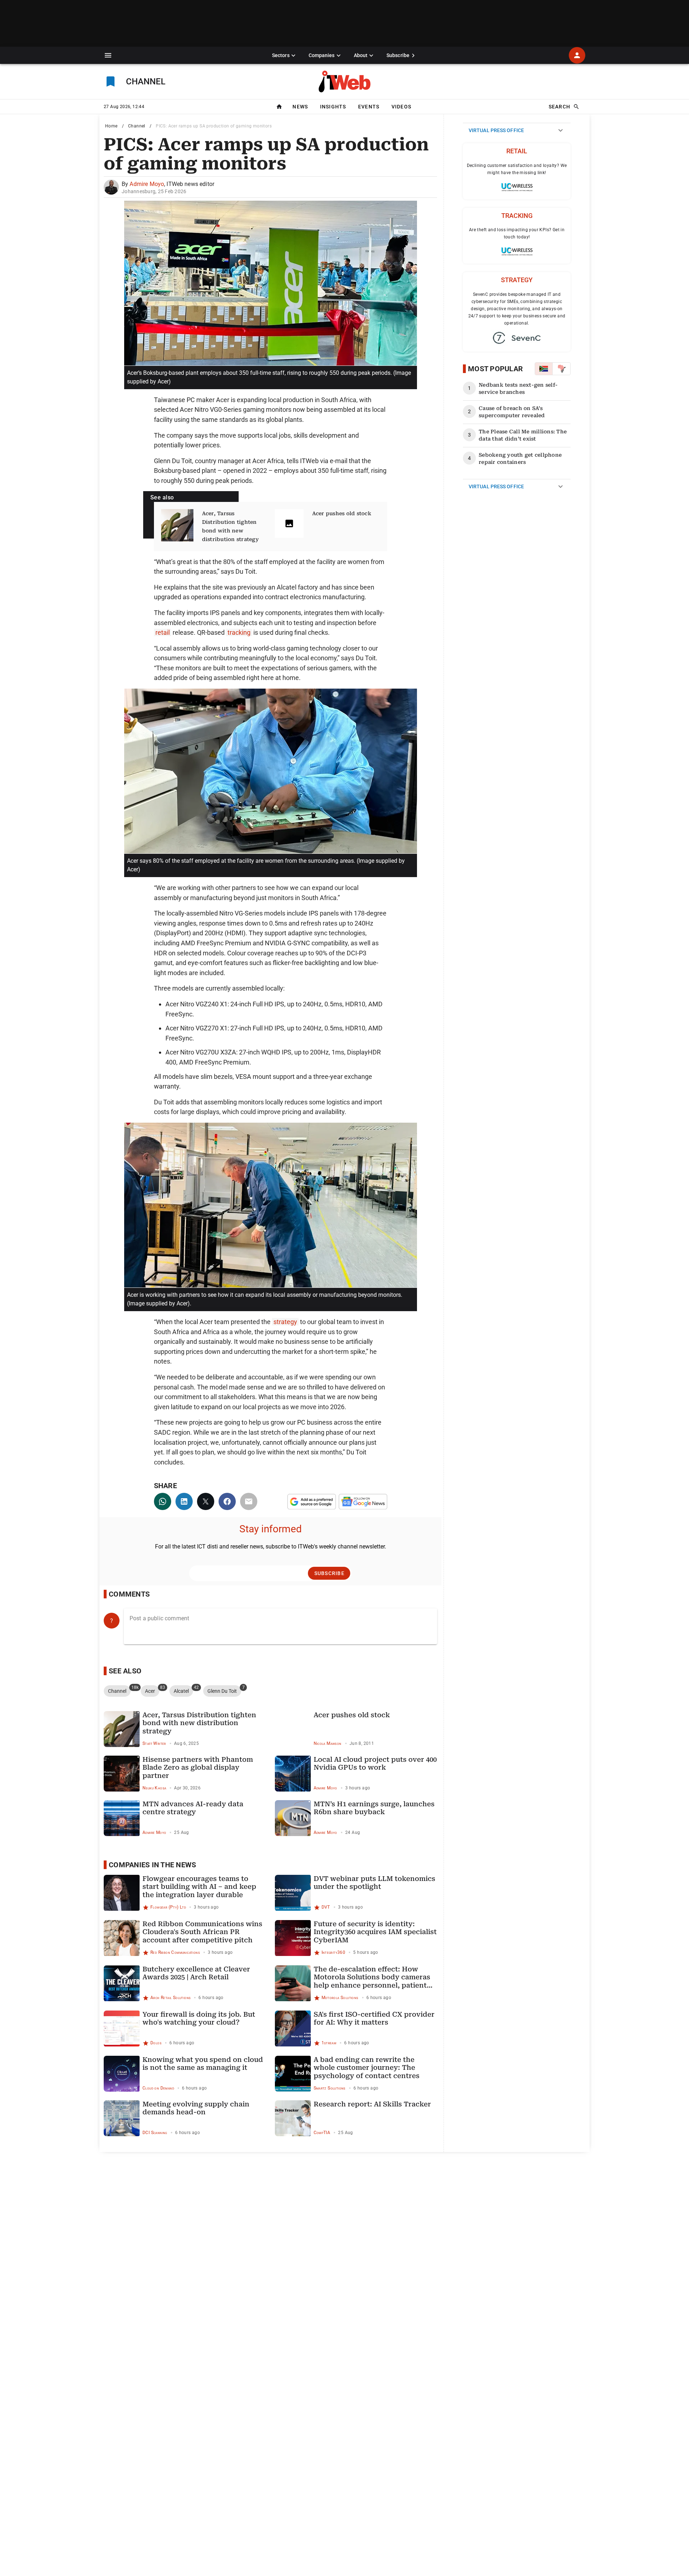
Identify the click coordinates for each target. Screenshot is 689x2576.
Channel (137, 126)
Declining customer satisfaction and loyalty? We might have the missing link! (517, 169)
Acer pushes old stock (342, 513)
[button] (108, 55)
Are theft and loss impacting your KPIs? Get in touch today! (517, 233)
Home (111, 126)
